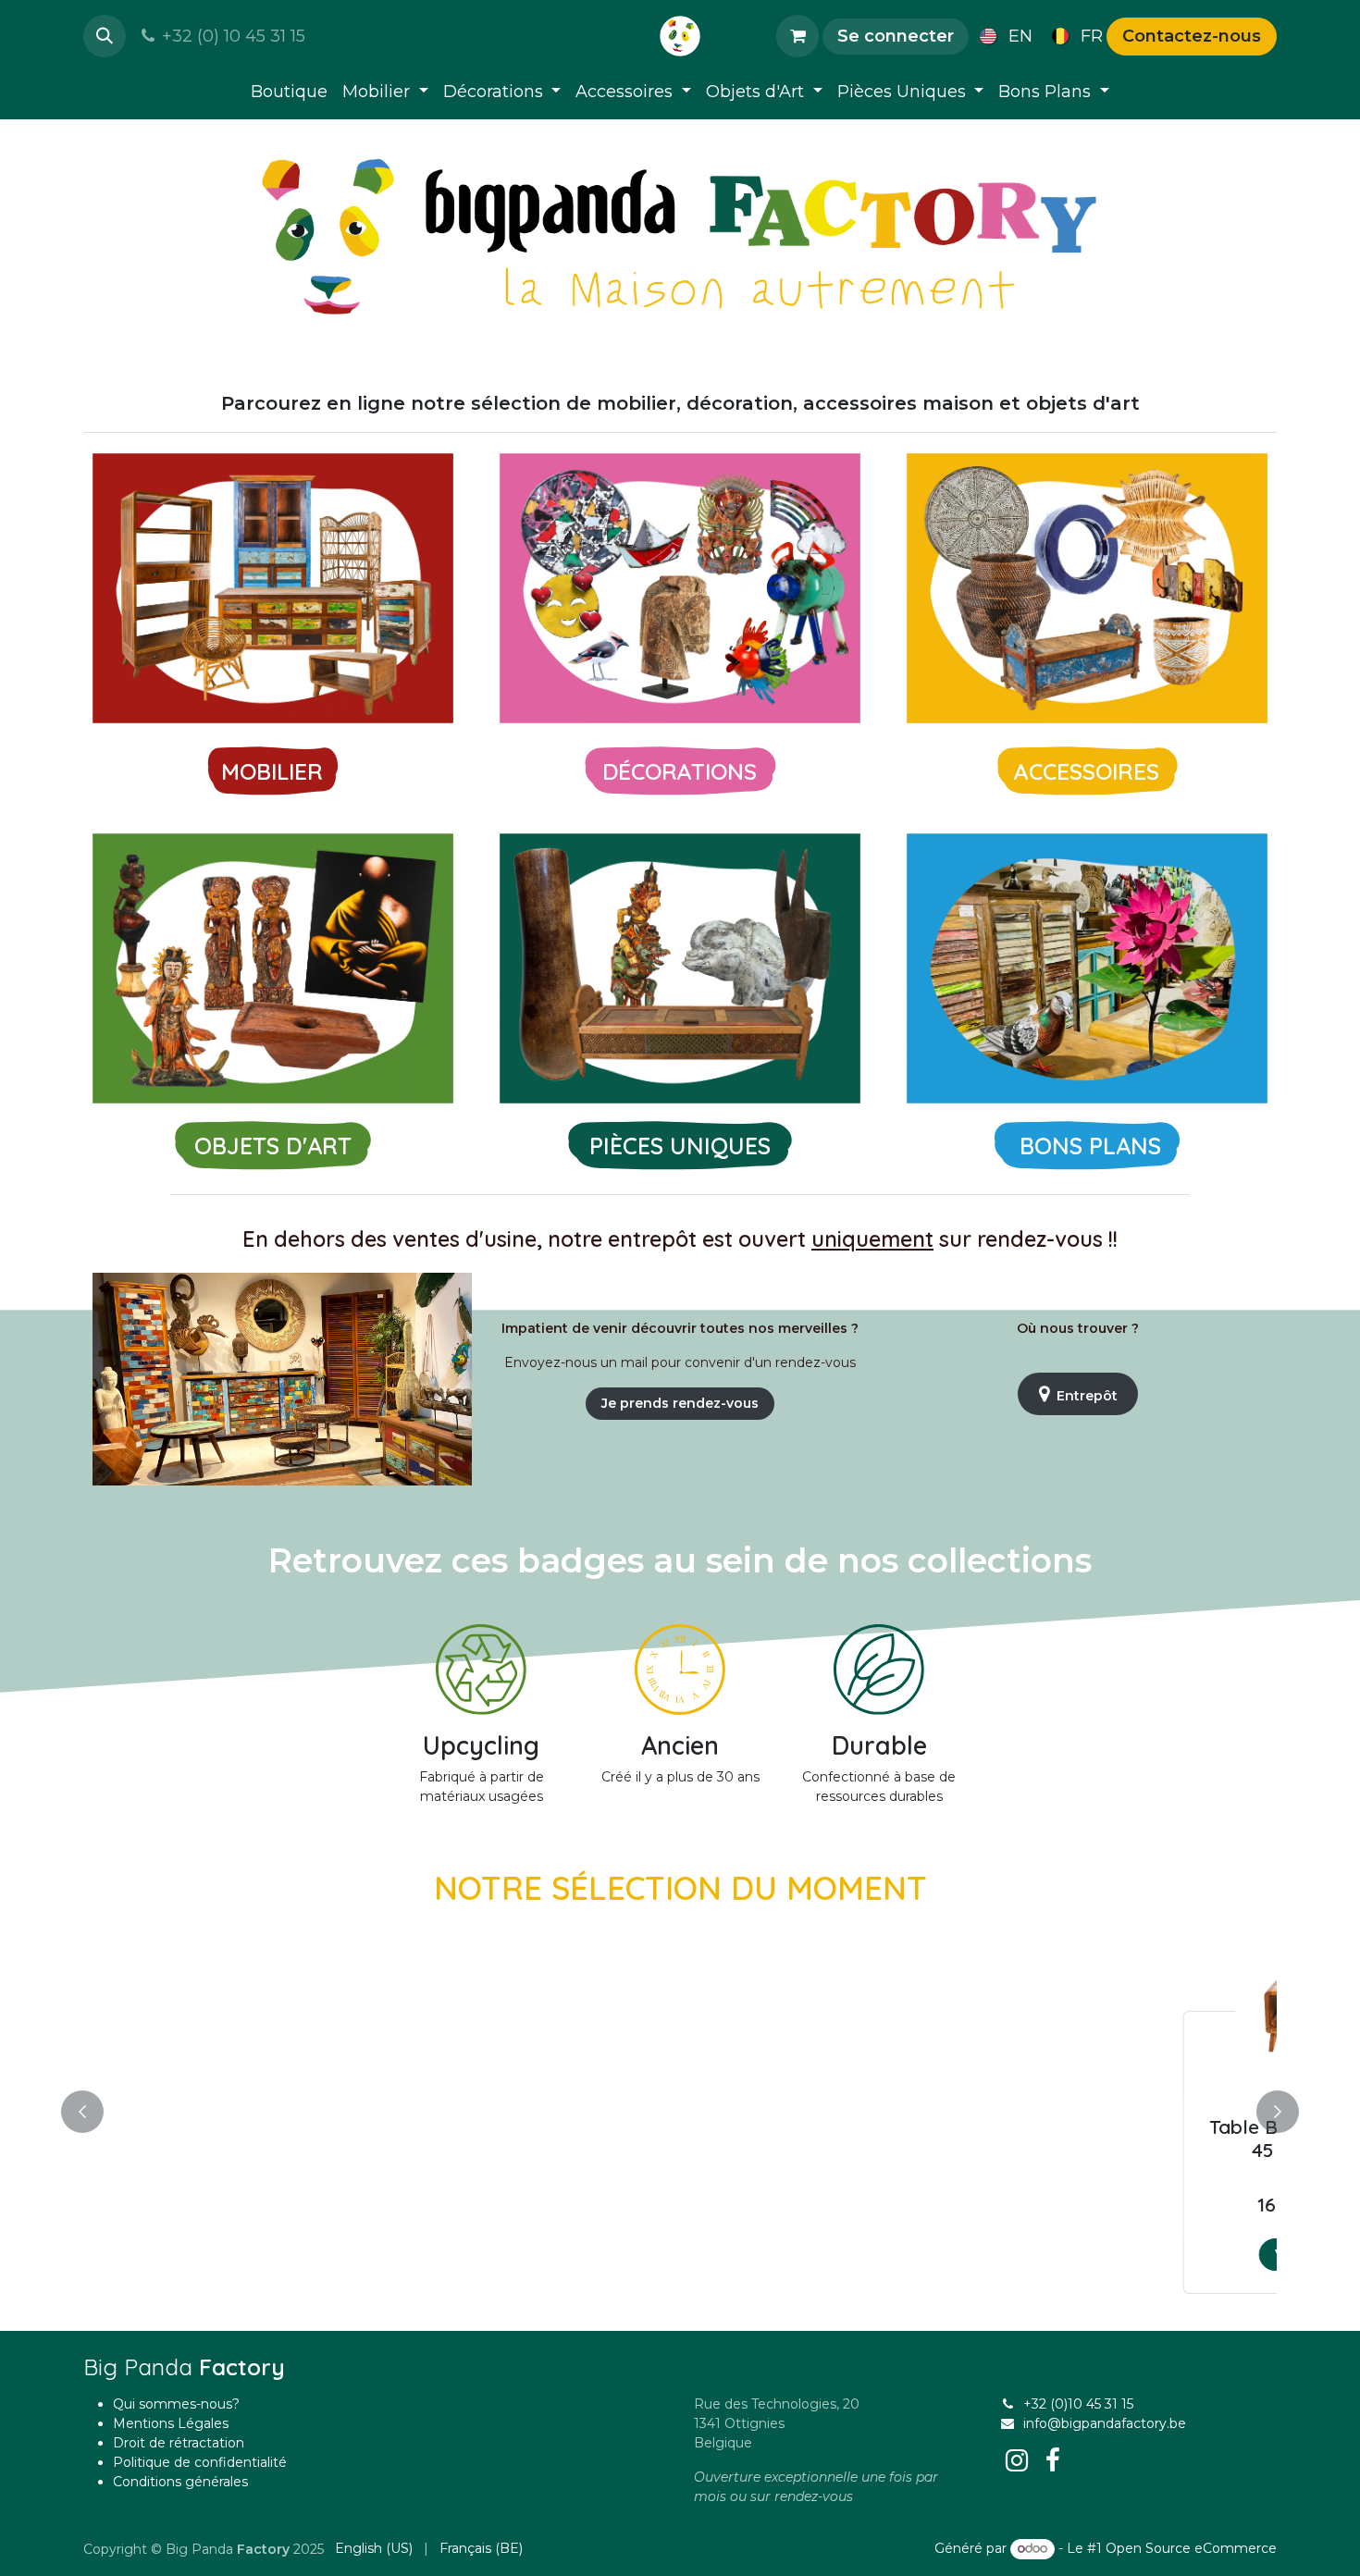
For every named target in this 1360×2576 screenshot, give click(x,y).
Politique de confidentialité (200, 2462)
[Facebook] (1053, 2460)
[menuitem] (1002, 36)
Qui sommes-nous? (176, 2404)
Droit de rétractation (179, 2443)
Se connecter (896, 36)
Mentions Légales (171, 2423)
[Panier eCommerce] (797, 36)
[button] (105, 36)
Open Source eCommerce (1191, 2548)
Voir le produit (237, 2254)
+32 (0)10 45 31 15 (1078, 2404)
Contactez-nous (1192, 36)
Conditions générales (180, 2482)
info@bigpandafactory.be (1105, 2423)
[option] (680, 2108)
